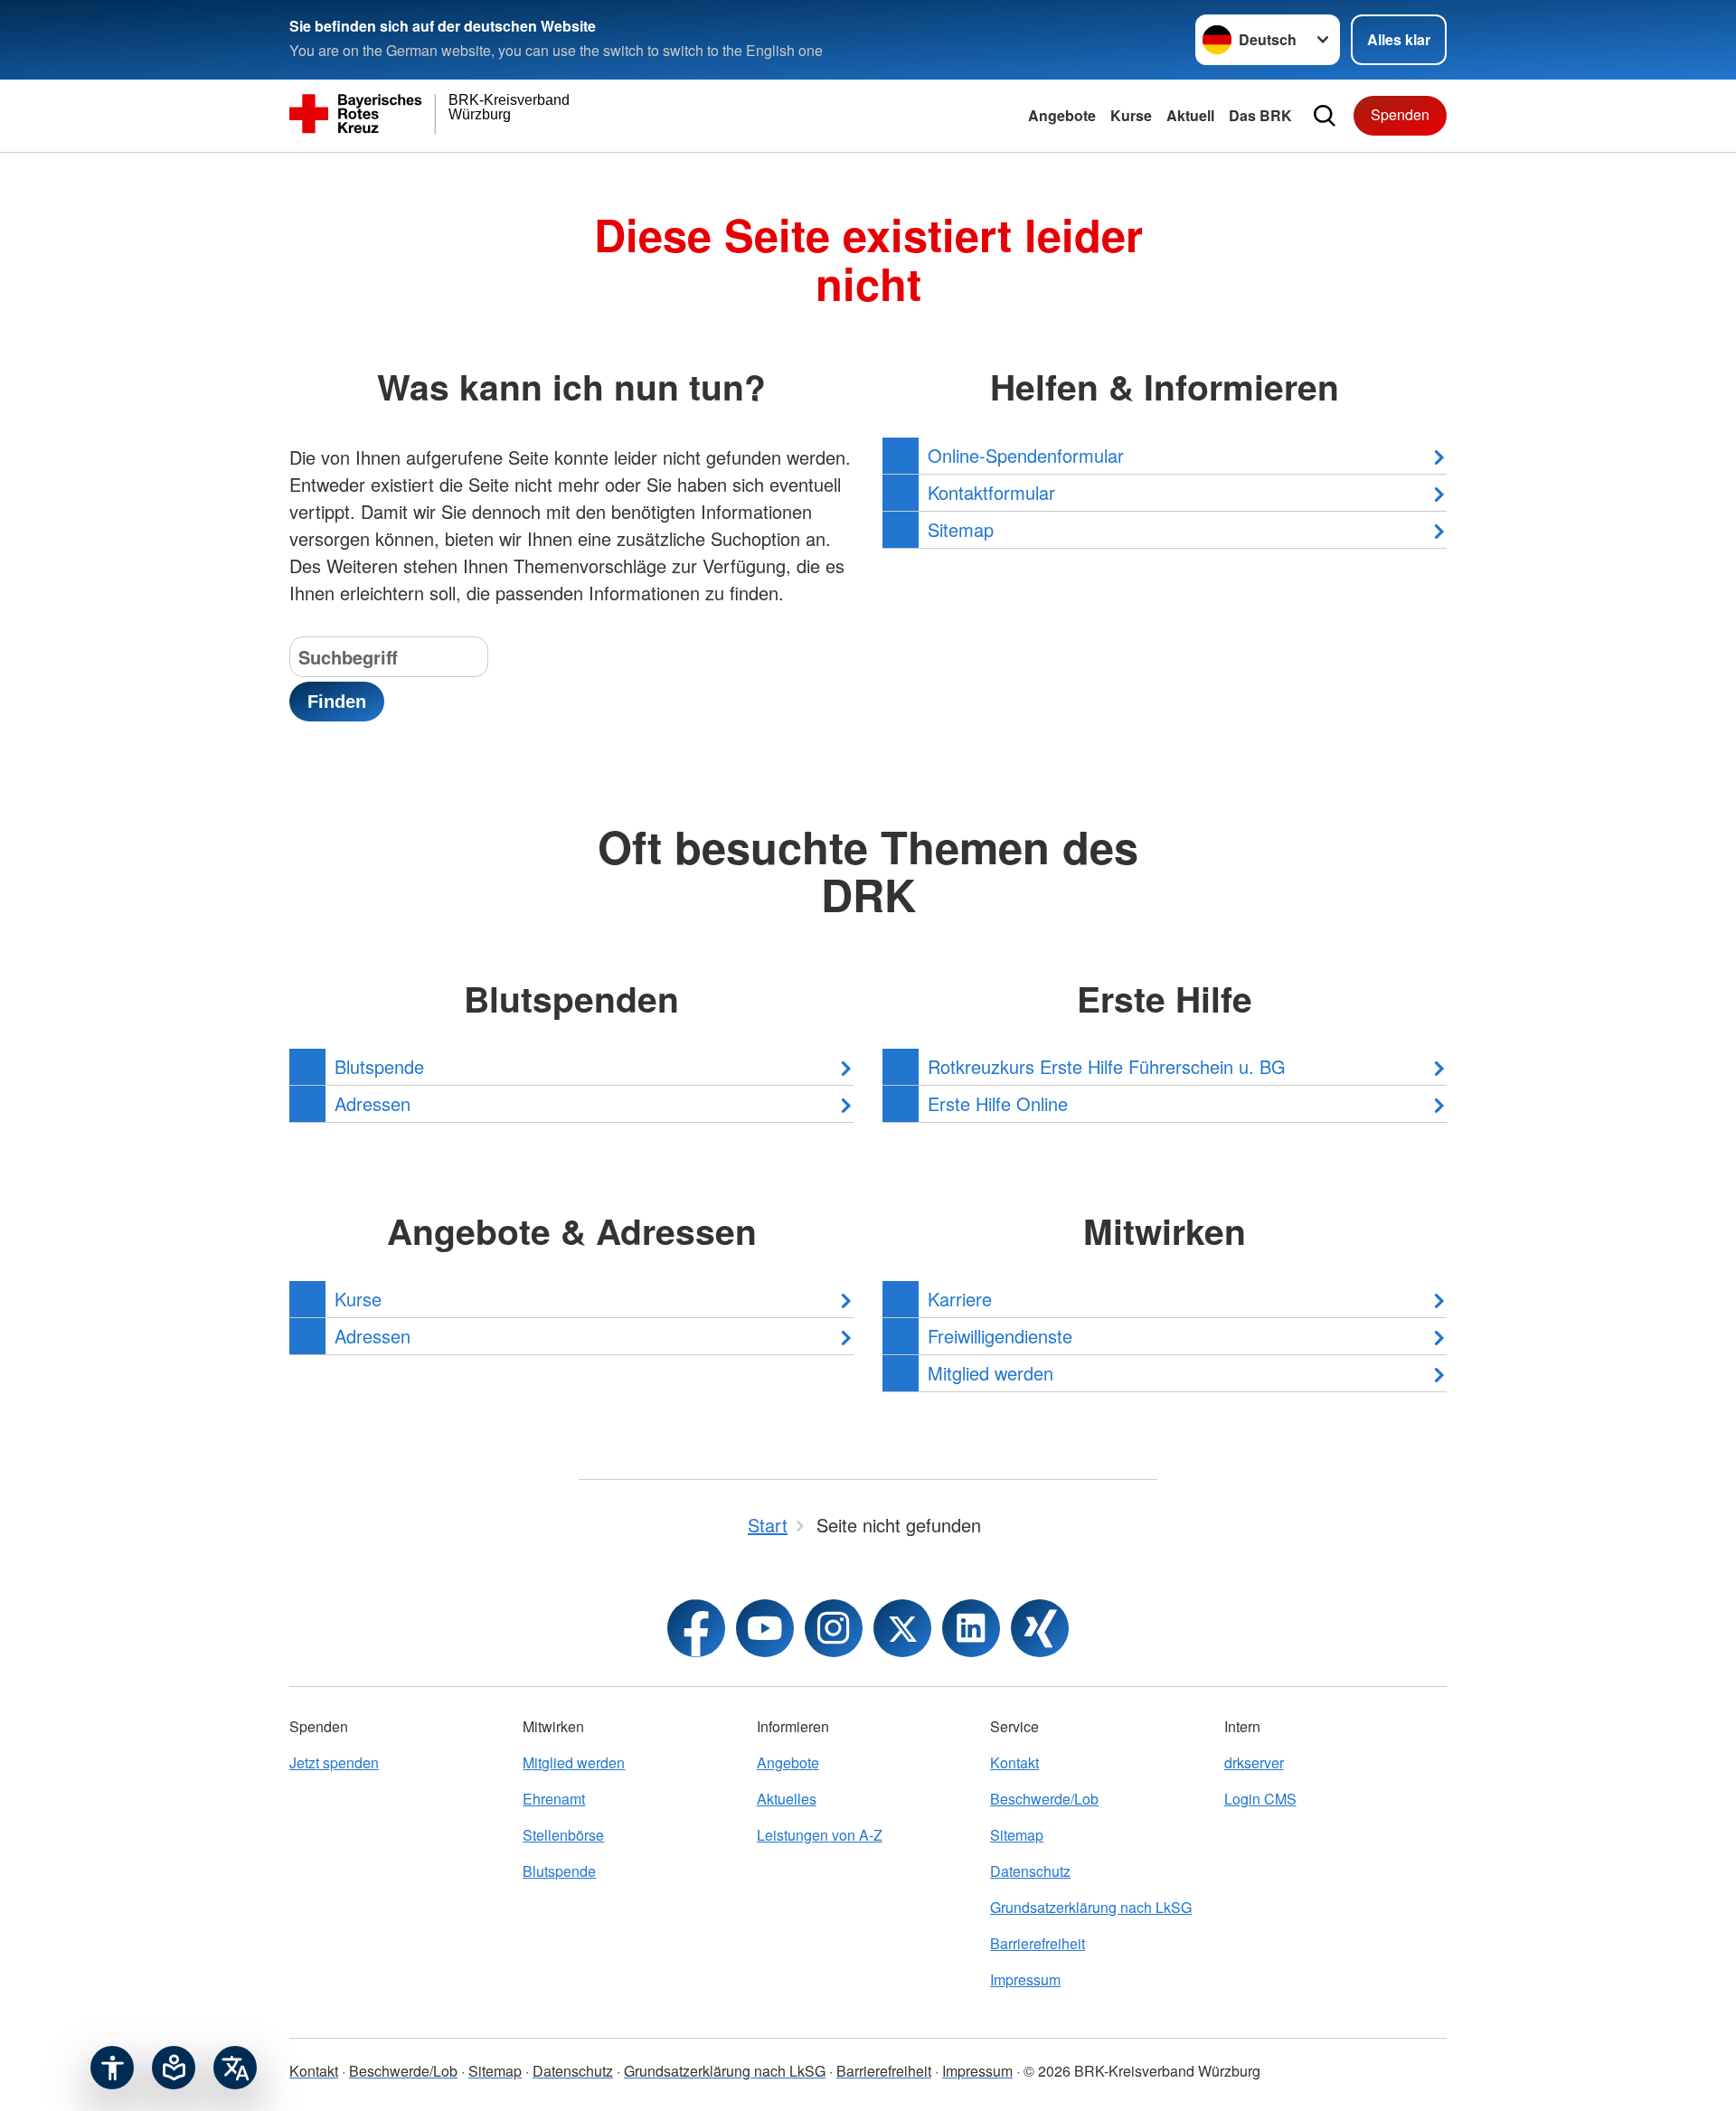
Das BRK (1260, 115)
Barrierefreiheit (1038, 1943)
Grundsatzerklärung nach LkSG (1091, 1907)
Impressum (1025, 1979)
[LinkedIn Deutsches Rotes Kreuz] (971, 1628)
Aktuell (1190, 115)
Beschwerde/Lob (1044, 1799)
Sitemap (1017, 1835)
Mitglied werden (574, 1762)
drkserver (1254, 1762)
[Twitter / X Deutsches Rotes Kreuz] (902, 1628)
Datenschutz (1030, 1871)
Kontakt (1014, 1762)
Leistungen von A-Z (820, 1835)
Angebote (1062, 115)
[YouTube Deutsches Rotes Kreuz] (765, 1628)
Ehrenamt (554, 1799)
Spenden (1400, 114)
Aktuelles (787, 1799)
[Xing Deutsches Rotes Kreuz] (1040, 1628)
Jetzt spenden (334, 1762)
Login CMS (1260, 1799)
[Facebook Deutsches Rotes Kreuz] (696, 1628)
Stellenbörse (563, 1835)
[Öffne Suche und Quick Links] (1325, 116)
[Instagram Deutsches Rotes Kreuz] (834, 1628)
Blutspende (559, 1871)
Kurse (1131, 115)
